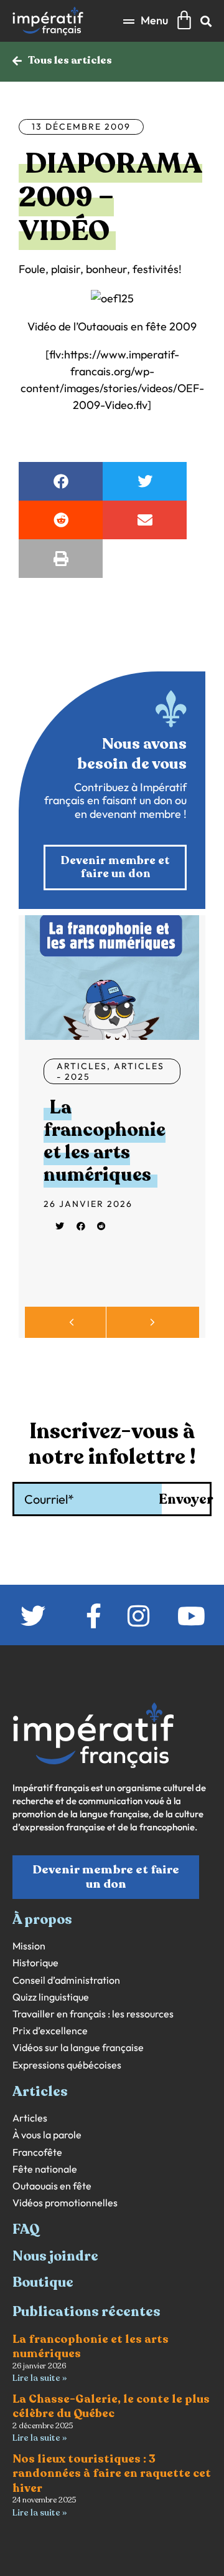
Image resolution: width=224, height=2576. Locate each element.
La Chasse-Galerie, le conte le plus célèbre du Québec (111, 2406)
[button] (146, 21)
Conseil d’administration (66, 1980)
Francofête (37, 2152)
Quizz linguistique (51, 1997)
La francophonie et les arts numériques (105, 1141)
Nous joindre (55, 2256)
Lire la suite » (40, 2378)
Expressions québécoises (67, 2065)
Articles (82, 1066)
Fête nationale (45, 2169)
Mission (29, 1946)
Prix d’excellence (50, 2031)
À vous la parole (47, 2135)
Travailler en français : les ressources (93, 2014)
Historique (35, 1963)
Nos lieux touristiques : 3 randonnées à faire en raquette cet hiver (112, 2473)
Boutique (43, 2282)
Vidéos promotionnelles (65, 2203)
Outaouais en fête (52, 2186)
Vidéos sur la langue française (78, 2048)
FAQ (26, 2229)
